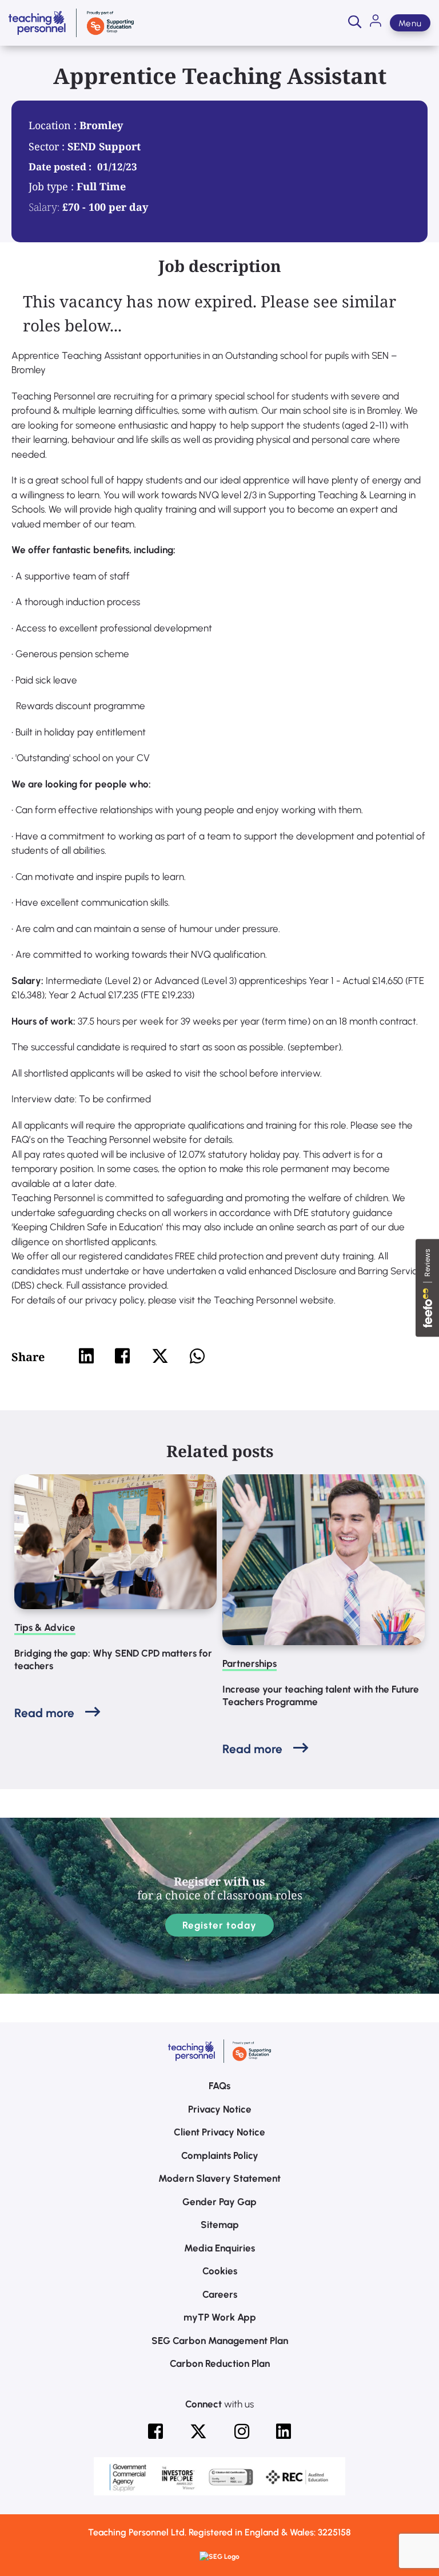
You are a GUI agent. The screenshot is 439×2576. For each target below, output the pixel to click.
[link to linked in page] (284, 2431)
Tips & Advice (45, 1627)
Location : (54, 125)
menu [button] (410, 23)
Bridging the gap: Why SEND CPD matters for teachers (113, 1659)
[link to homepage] (71, 23)
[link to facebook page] (155, 2431)
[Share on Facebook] (122, 1356)
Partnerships (250, 1663)
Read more (44, 1713)
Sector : (48, 146)
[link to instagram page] (242, 2431)
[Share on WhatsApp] (197, 1356)
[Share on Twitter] (160, 1356)
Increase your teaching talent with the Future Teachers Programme (321, 1695)
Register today (220, 1925)
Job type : (53, 186)
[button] (355, 23)
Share (28, 1357)
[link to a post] (115, 1542)
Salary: (44, 207)
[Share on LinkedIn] (86, 1356)
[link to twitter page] (198, 2431)
